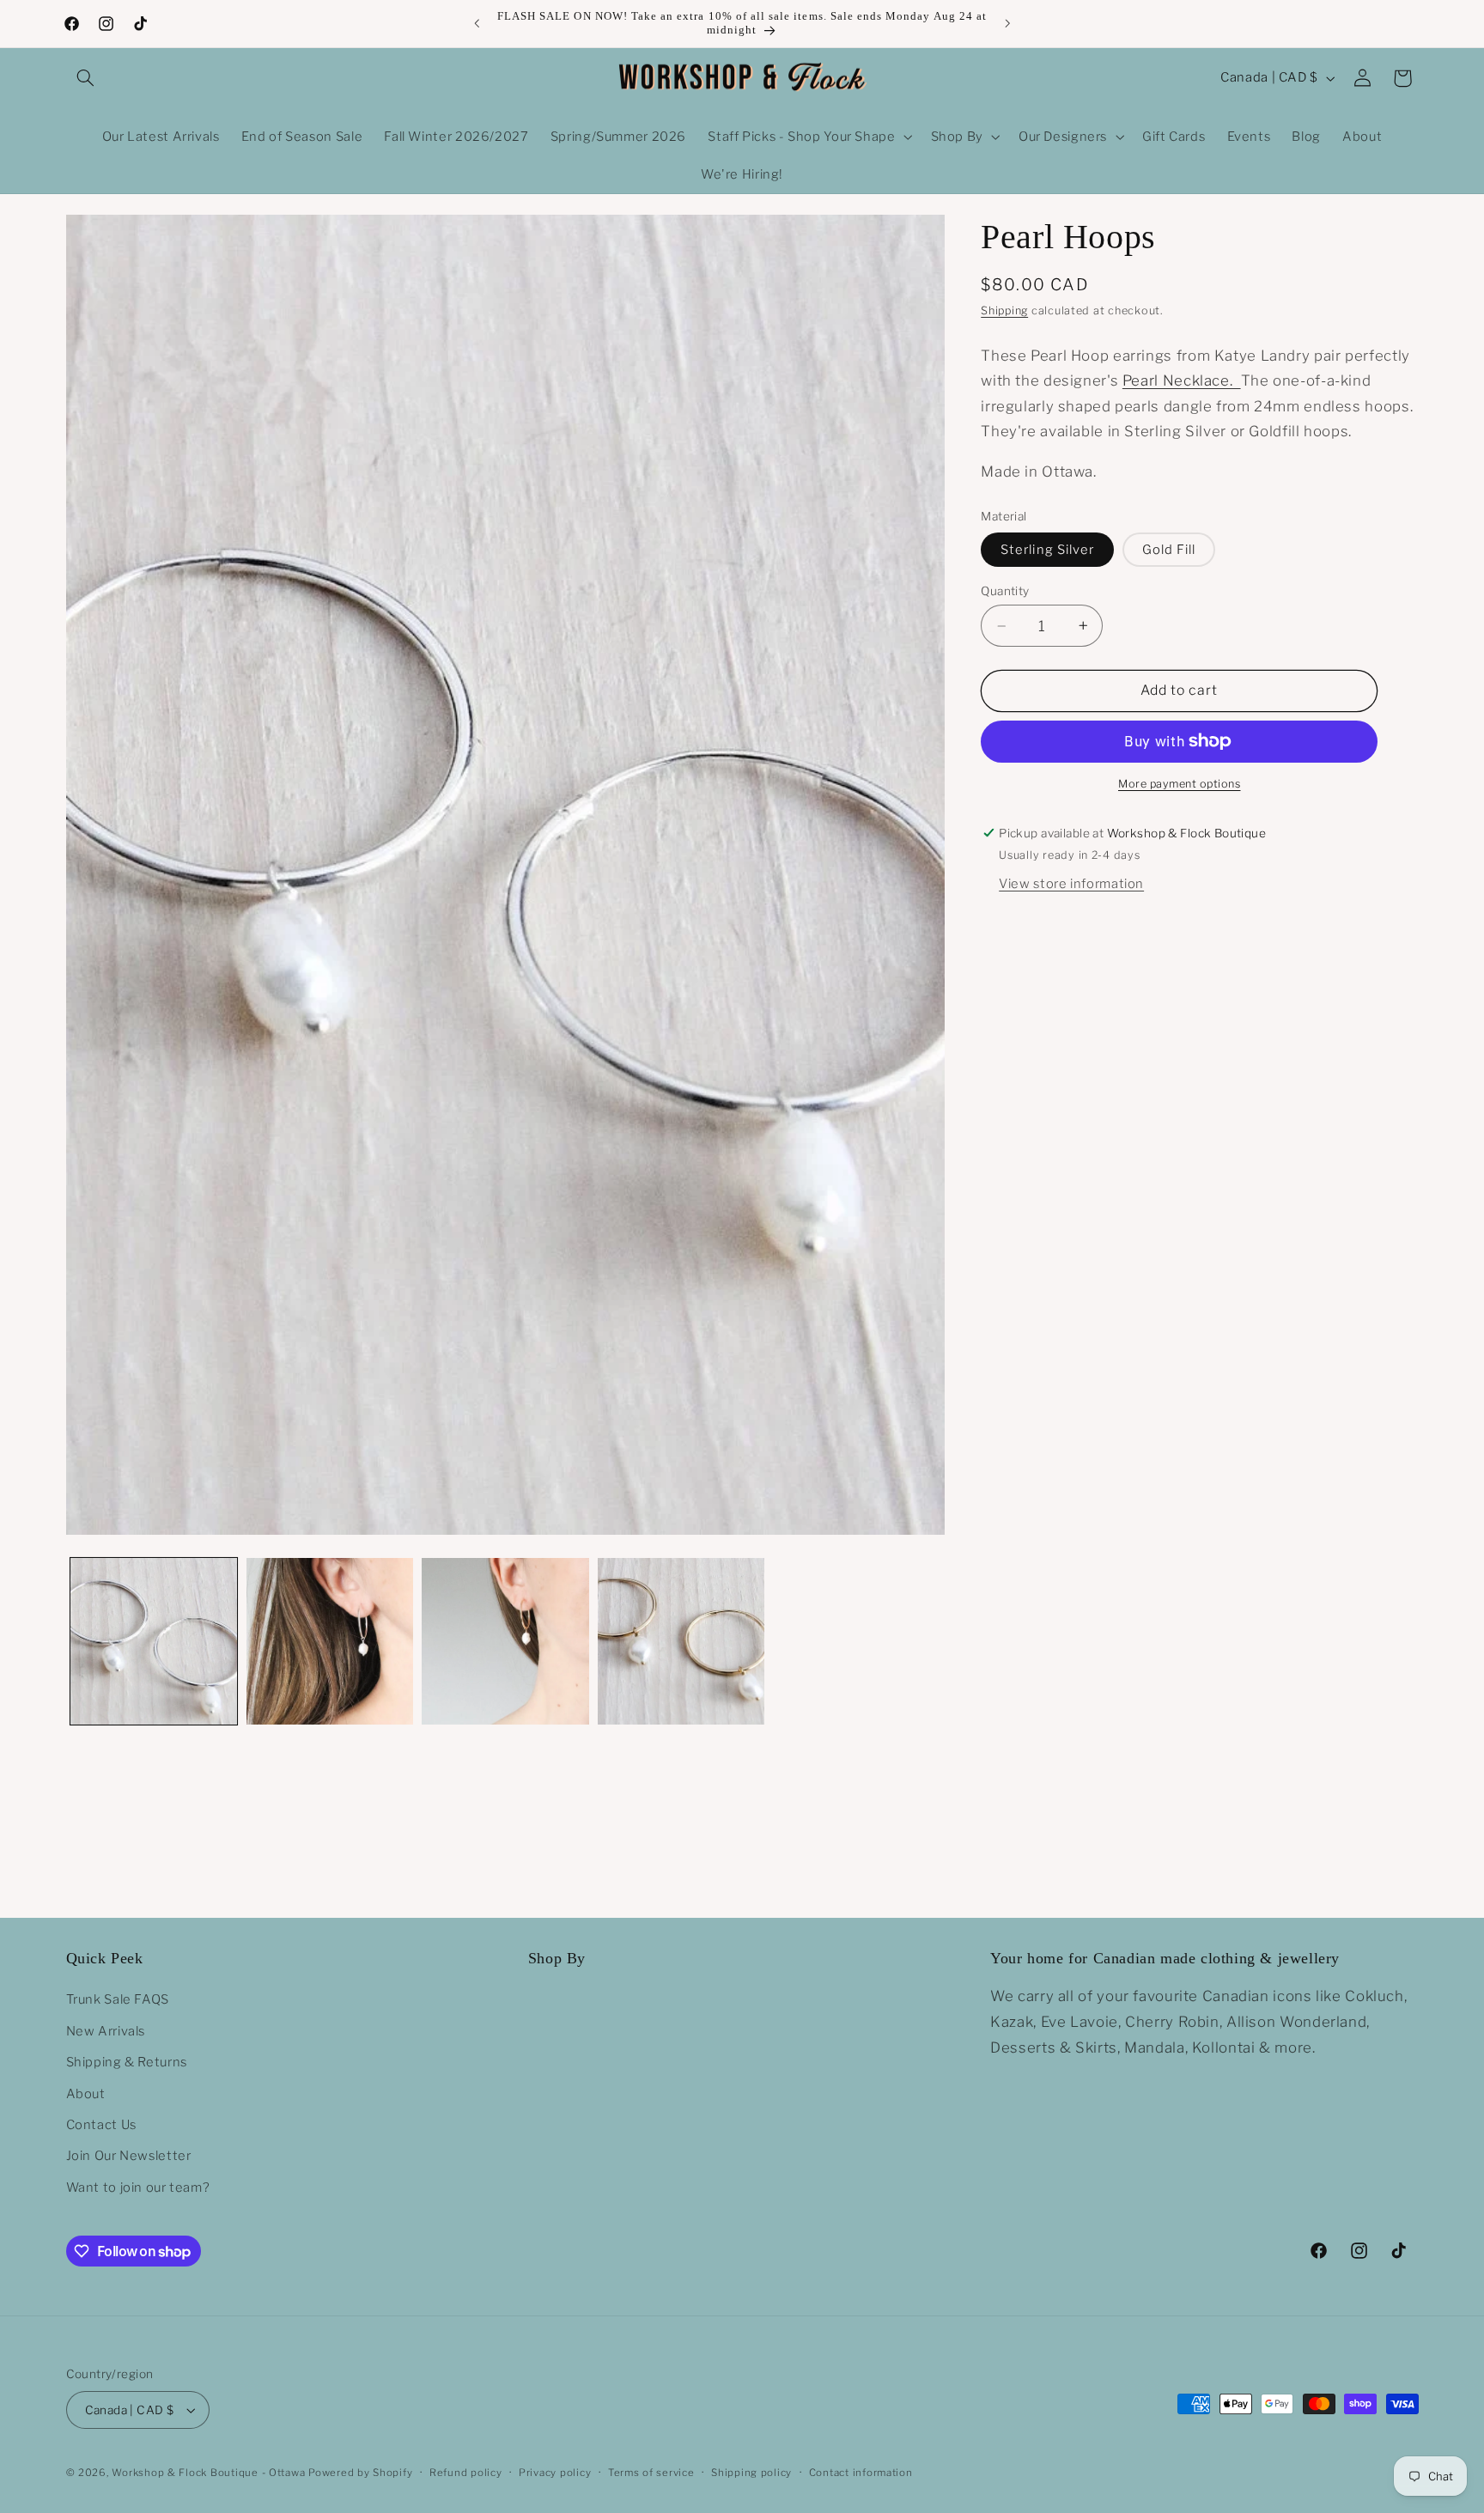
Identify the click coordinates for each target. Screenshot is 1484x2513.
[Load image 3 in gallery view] (505, 1641)
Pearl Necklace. (1182, 380)
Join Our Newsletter (129, 2156)
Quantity (1005, 591)
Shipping (1004, 310)
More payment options (1180, 784)
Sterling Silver (1047, 550)
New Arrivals (106, 2031)
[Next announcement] (1007, 23)
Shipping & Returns (127, 2062)
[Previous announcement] (477, 23)
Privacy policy (555, 2473)
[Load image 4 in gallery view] (681, 1641)
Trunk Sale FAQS (118, 1999)
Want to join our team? (138, 2187)
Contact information (861, 2473)
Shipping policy (751, 2473)
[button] (86, 78)
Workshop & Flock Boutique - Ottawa (208, 2473)
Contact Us (101, 2125)
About (86, 2094)
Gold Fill (1169, 550)
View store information (1071, 883)
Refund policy (466, 2473)
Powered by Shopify (360, 2473)
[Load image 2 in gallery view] (330, 1641)
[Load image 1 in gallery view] (154, 1641)
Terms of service (651, 2473)
